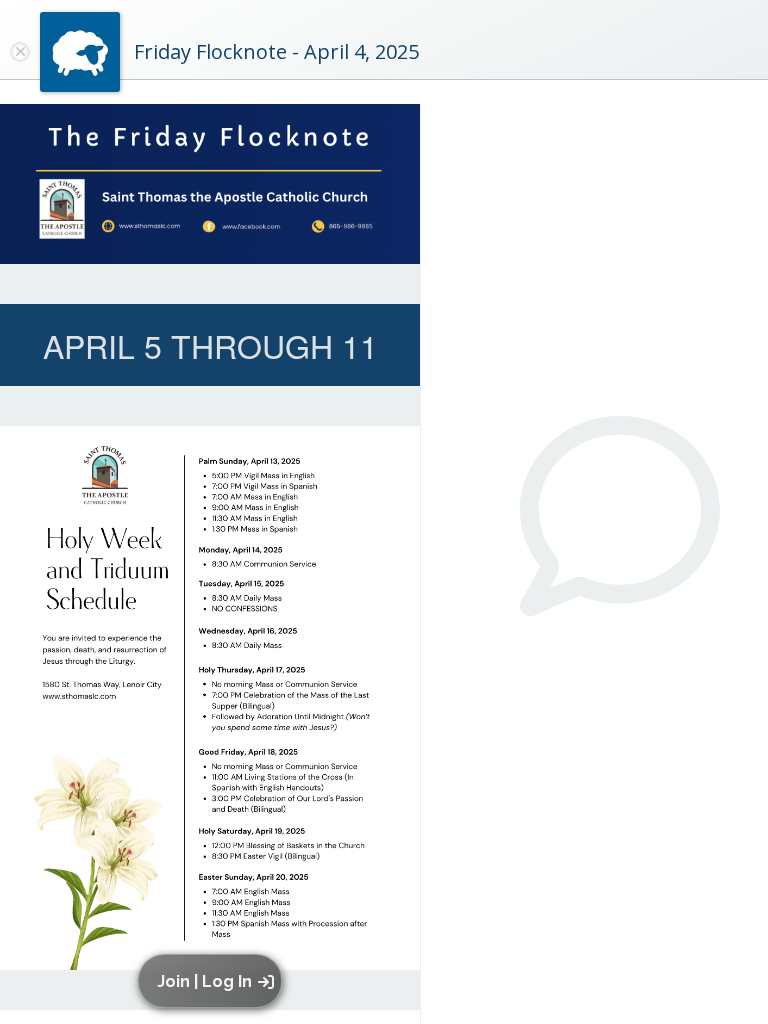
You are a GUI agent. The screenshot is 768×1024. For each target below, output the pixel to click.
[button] (213, 981)
